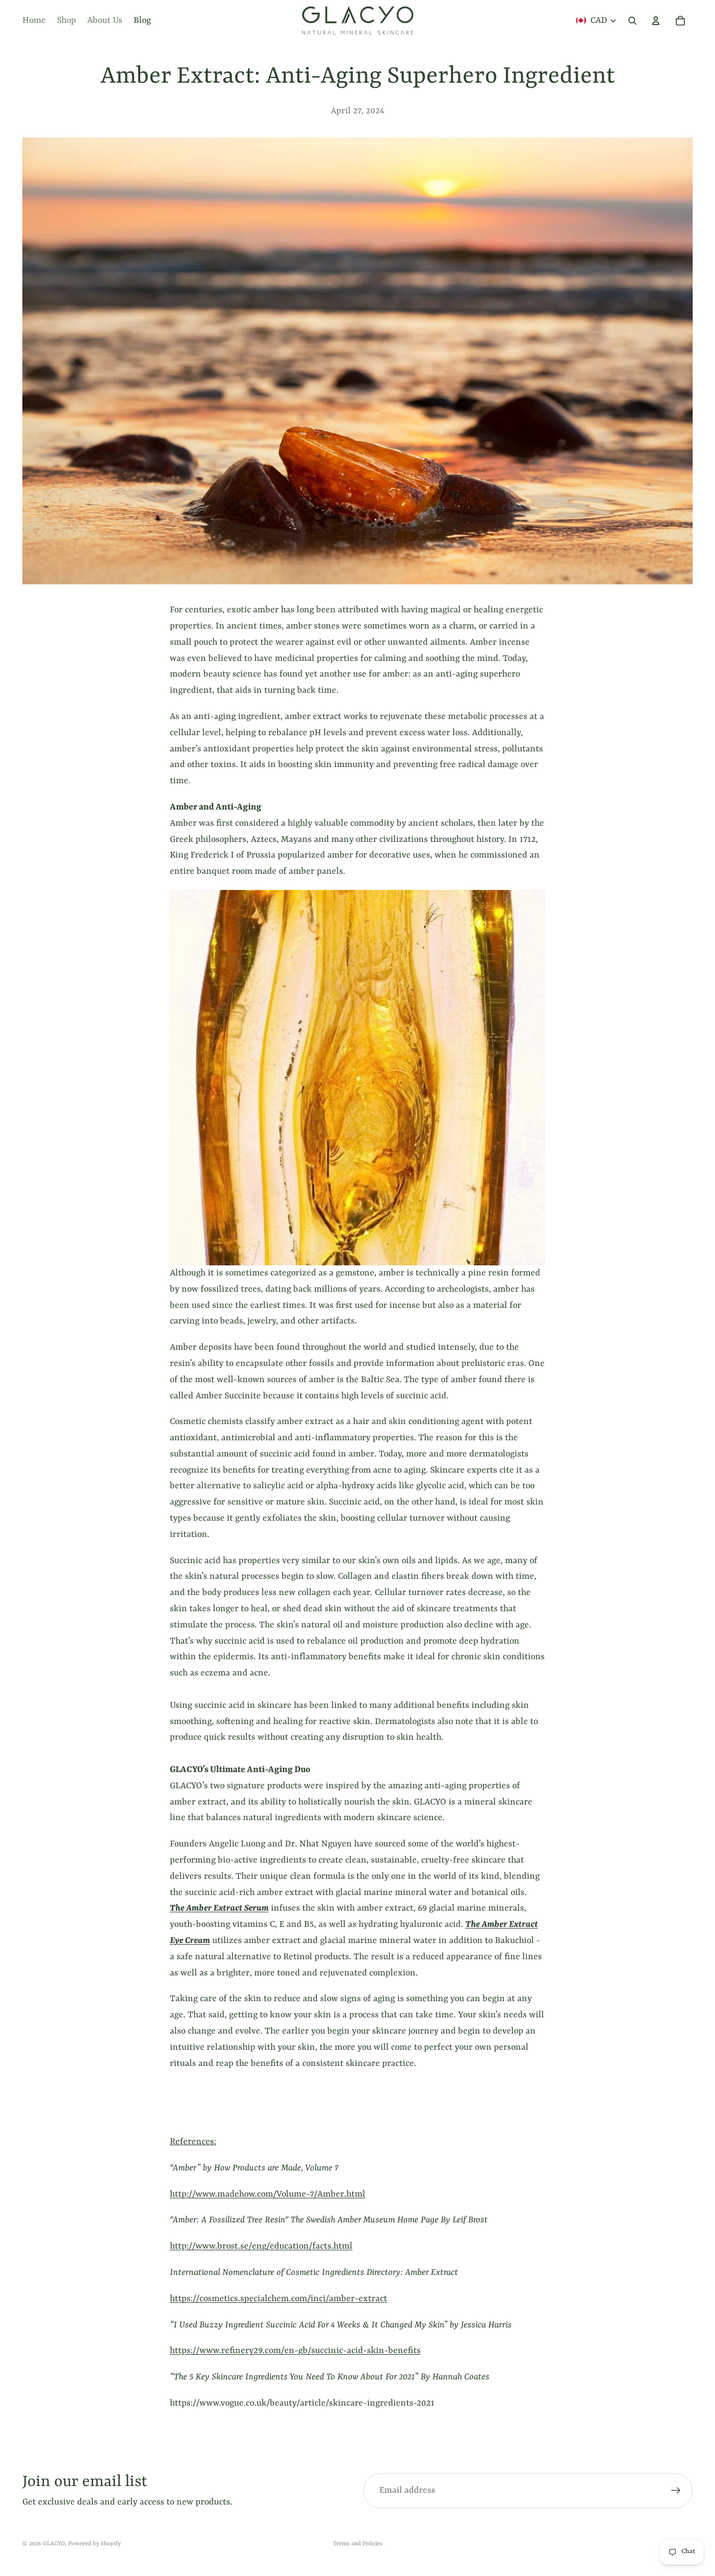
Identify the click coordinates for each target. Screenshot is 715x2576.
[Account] (656, 21)
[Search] (632, 21)
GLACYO (54, 2544)
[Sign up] (676, 2491)
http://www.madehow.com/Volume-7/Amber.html (268, 2194)
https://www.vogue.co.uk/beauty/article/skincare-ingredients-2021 (302, 2403)
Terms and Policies (358, 2544)
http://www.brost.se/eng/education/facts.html (261, 2246)
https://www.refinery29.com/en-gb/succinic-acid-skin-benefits (295, 2351)
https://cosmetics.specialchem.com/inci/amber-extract (278, 2299)
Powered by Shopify (94, 2544)
